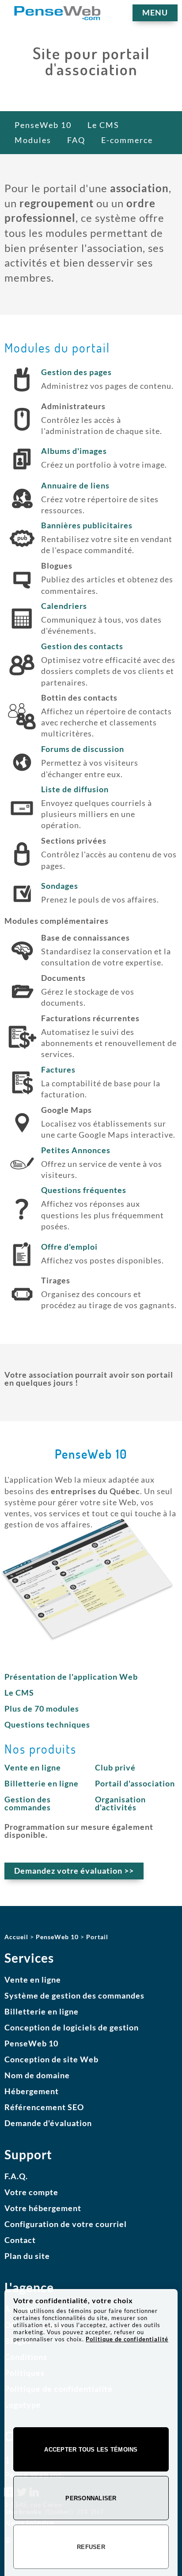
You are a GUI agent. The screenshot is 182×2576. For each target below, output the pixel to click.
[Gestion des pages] (22, 392)
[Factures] (22, 1096)
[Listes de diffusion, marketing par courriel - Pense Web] (22, 821)
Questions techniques (47, 1724)
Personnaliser (91, 2498)
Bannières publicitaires (87, 525)
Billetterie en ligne (42, 1783)
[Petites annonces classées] (22, 1176)
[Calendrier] (22, 631)
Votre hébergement (43, 2208)
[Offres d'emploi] (22, 1267)
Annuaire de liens (75, 485)
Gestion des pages (76, 372)
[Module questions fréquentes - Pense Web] (22, 1222)
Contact (20, 2240)
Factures (58, 1069)
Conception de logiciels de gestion (72, 2027)
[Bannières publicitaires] (22, 551)
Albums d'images (74, 451)
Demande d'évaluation (48, 2123)
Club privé (115, 1767)
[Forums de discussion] (22, 775)
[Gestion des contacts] (22, 678)
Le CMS (19, 1693)
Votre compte (31, 2192)
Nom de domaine (37, 2075)
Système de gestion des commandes (74, 1995)
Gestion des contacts (82, 646)
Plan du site (27, 2256)
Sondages (60, 886)
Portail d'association (135, 1783)
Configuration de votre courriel (66, 2224)
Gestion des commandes (28, 1803)
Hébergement (32, 2091)
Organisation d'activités (120, 1803)
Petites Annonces (76, 1150)
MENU (155, 12)
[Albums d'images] (22, 472)
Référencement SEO (44, 2107)
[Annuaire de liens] (22, 511)
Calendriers (64, 606)
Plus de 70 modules (42, 1708)
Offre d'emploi (69, 1247)
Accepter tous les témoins (91, 2450)
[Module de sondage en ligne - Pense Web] (22, 906)
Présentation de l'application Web (71, 1677)
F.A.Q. (16, 2176)
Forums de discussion (83, 749)
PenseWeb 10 (31, 2043)
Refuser (91, 2547)
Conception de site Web (51, 2059)
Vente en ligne (33, 1767)
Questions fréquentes (84, 1190)
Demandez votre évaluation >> (74, 1871)
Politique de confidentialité (127, 2339)
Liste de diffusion (75, 789)
